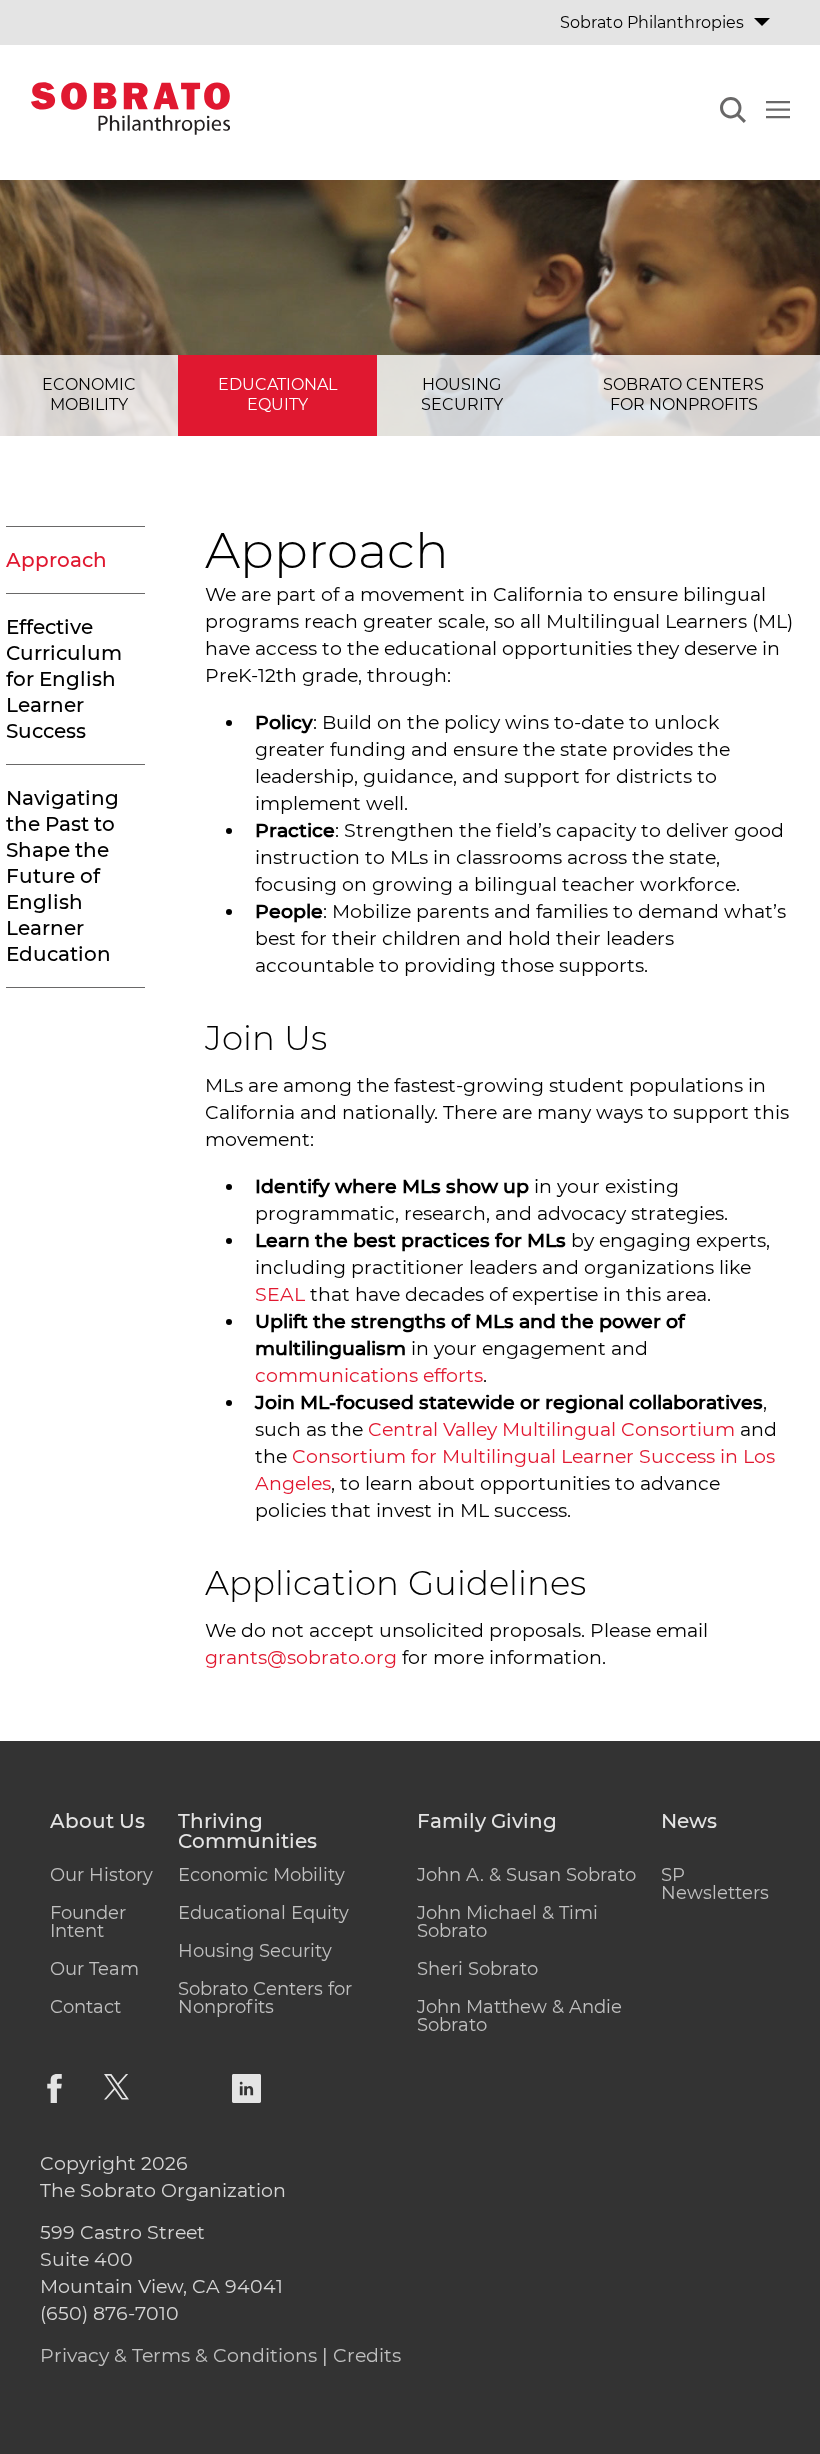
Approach (56, 560)
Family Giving (487, 1822)
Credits (367, 2355)
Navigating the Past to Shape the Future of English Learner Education (62, 876)
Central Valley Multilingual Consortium (551, 1429)
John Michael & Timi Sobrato (507, 1922)
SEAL (280, 1294)
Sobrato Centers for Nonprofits (683, 395)
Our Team (94, 1969)
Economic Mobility (89, 395)
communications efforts (369, 1375)
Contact (85, 2007)
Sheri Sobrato (477, 1969)
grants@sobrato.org (301, 1657)
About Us (97, 1822)
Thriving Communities (247, 1832)
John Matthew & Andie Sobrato (519, 2016)
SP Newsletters (715, 1884)
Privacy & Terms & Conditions (178, 2355)
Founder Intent (88, 1922)
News (689, 1822)
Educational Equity (277, 395)
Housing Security (462, 395)
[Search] (733, 113)
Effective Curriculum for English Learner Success (64, 679)
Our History (101, 1875)
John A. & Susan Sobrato (526, 1875)
